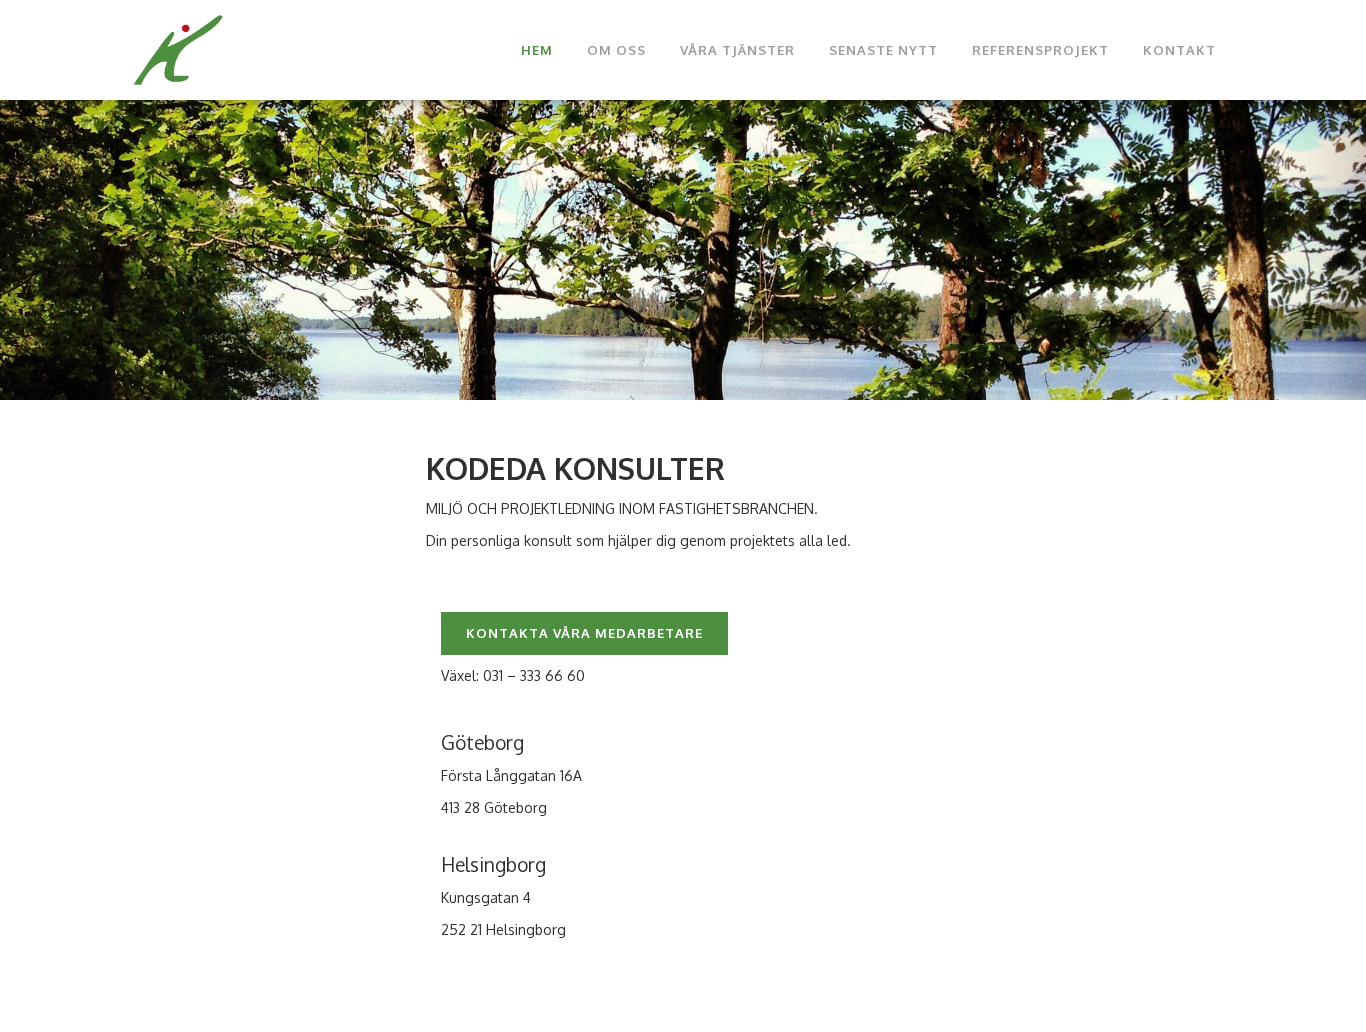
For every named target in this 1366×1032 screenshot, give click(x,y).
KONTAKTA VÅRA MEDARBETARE (584, 633)
